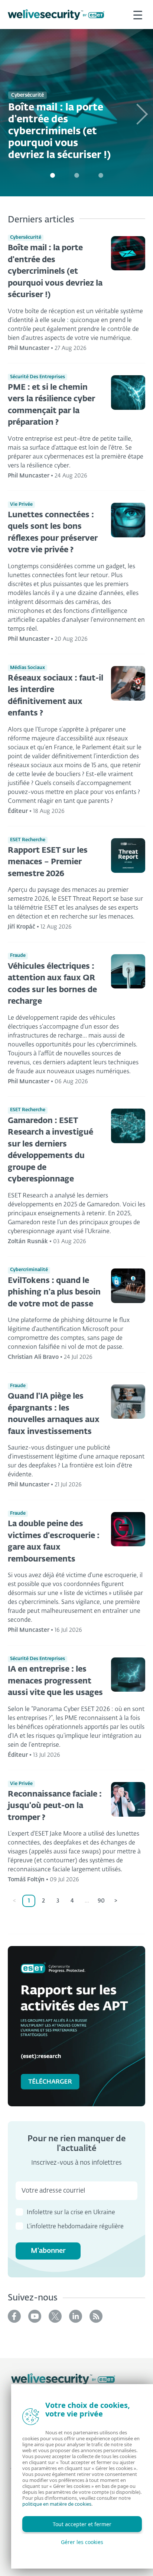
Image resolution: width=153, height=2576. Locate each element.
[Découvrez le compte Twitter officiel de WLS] (55, 2316)
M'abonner (48, 2251)
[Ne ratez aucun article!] (96, 2316)
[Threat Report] (76, 2026)
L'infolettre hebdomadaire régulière (75, 2227)
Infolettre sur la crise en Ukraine (71, 2213)
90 (101, 1901)
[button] (141, 113)
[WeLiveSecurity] (56, 15)
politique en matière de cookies (57, 2504)
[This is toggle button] (138, 15)
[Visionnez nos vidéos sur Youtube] (35, 2316)
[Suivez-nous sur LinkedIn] (76, 2316)
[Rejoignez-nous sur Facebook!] (14, 2316)
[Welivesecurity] (63, 2379)
